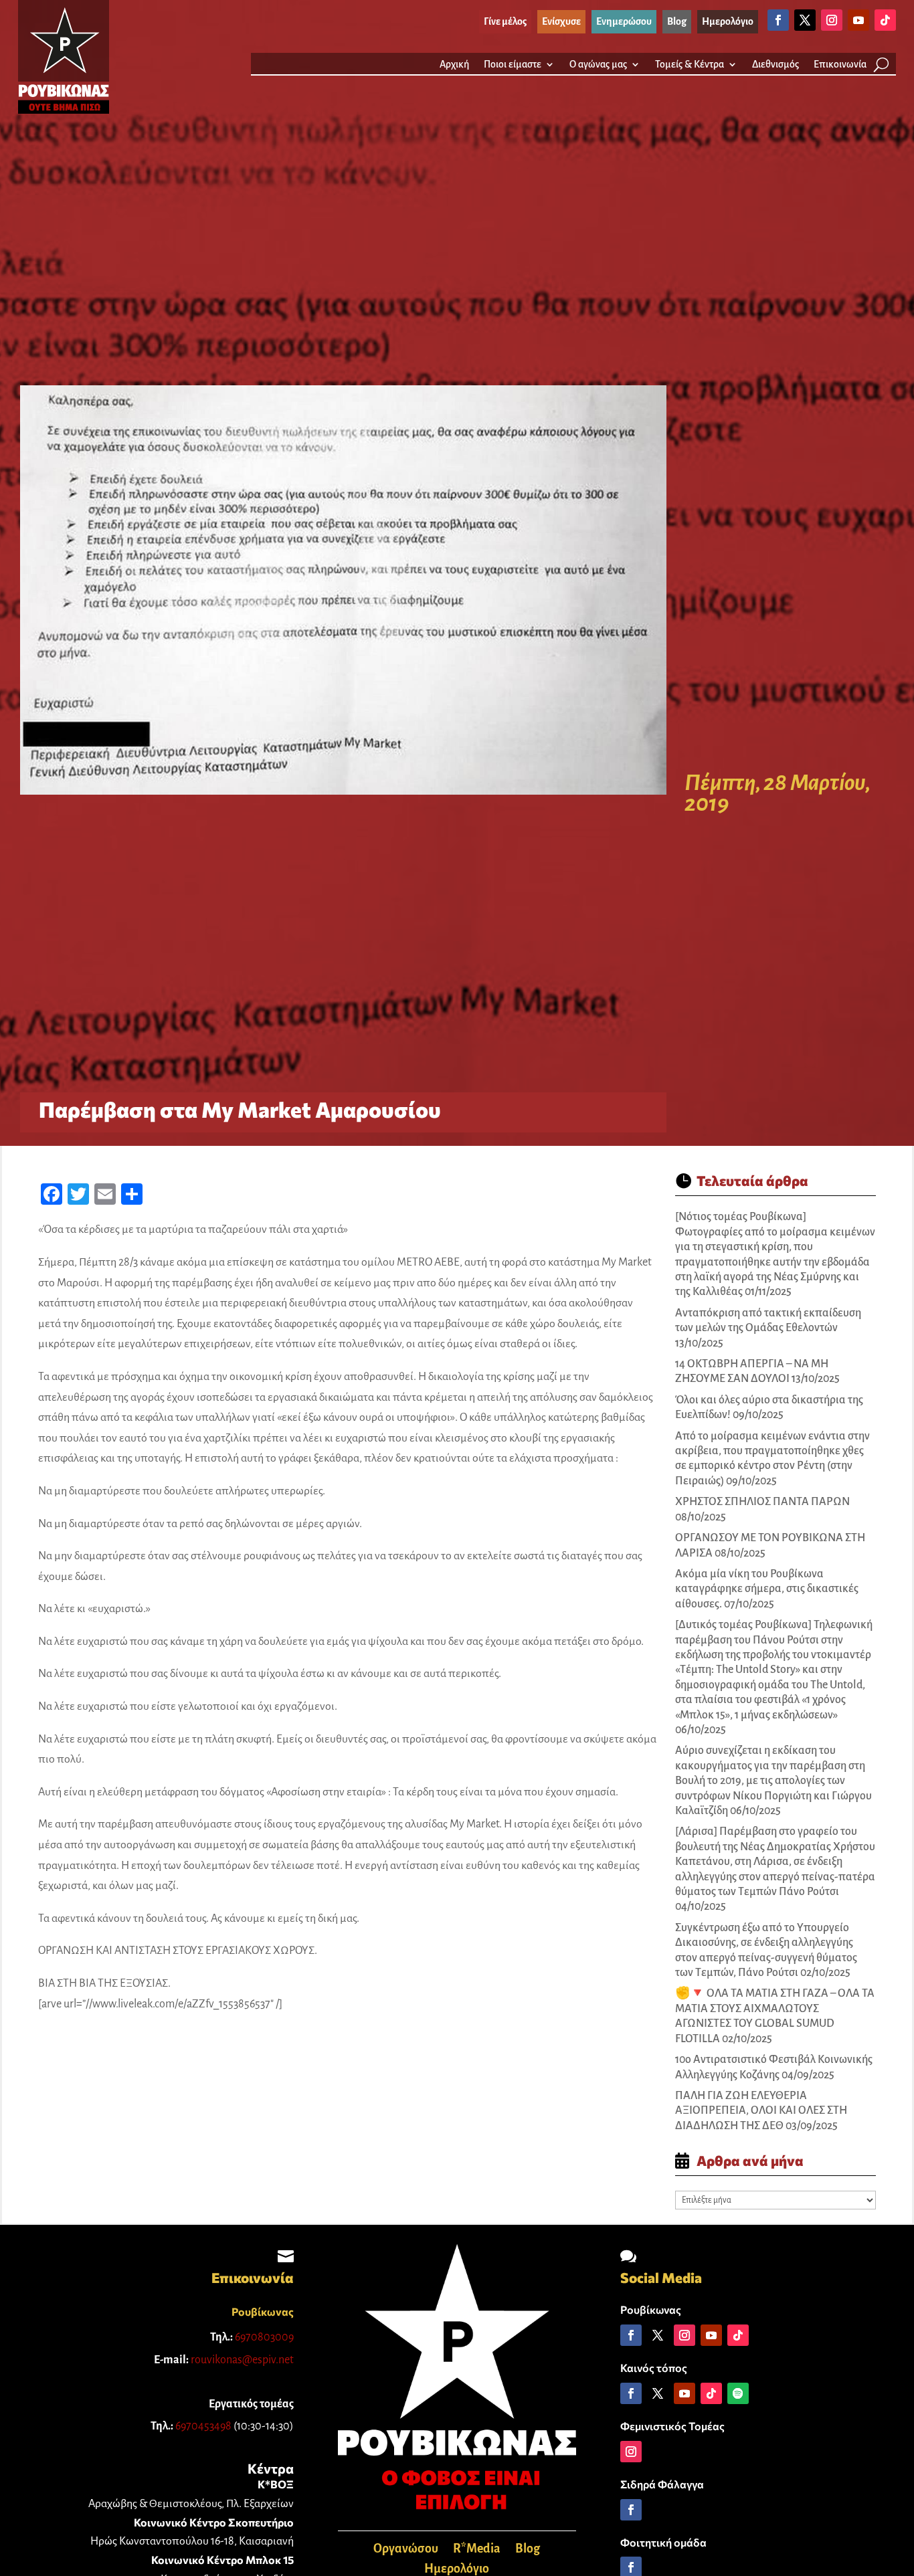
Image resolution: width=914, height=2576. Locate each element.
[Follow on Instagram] (832, 20)
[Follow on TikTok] (885, 20)
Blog (528, 2550)
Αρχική (454, 65)
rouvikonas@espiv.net (242, 2360)
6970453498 (203, 2426)
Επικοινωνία (840, 65)
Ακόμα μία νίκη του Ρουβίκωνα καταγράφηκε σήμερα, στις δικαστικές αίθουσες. (767, 1589)
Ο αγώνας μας (598, 65)
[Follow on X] (805, 20)
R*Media (477, 2550)
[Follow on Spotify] (738, 2393)
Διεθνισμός (775, 65)
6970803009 (264, 2337)
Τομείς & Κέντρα (690, 65)
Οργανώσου (406, 2550)
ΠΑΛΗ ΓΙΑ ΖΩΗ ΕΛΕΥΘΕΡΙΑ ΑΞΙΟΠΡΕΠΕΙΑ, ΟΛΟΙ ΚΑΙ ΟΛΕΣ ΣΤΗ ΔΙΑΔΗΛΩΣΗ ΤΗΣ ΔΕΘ (761, 2111)
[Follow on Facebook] (778, 20)
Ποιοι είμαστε (513, 65)
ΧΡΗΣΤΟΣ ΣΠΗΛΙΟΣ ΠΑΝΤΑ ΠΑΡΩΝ (762, 1502)
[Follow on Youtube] (858, 20)
